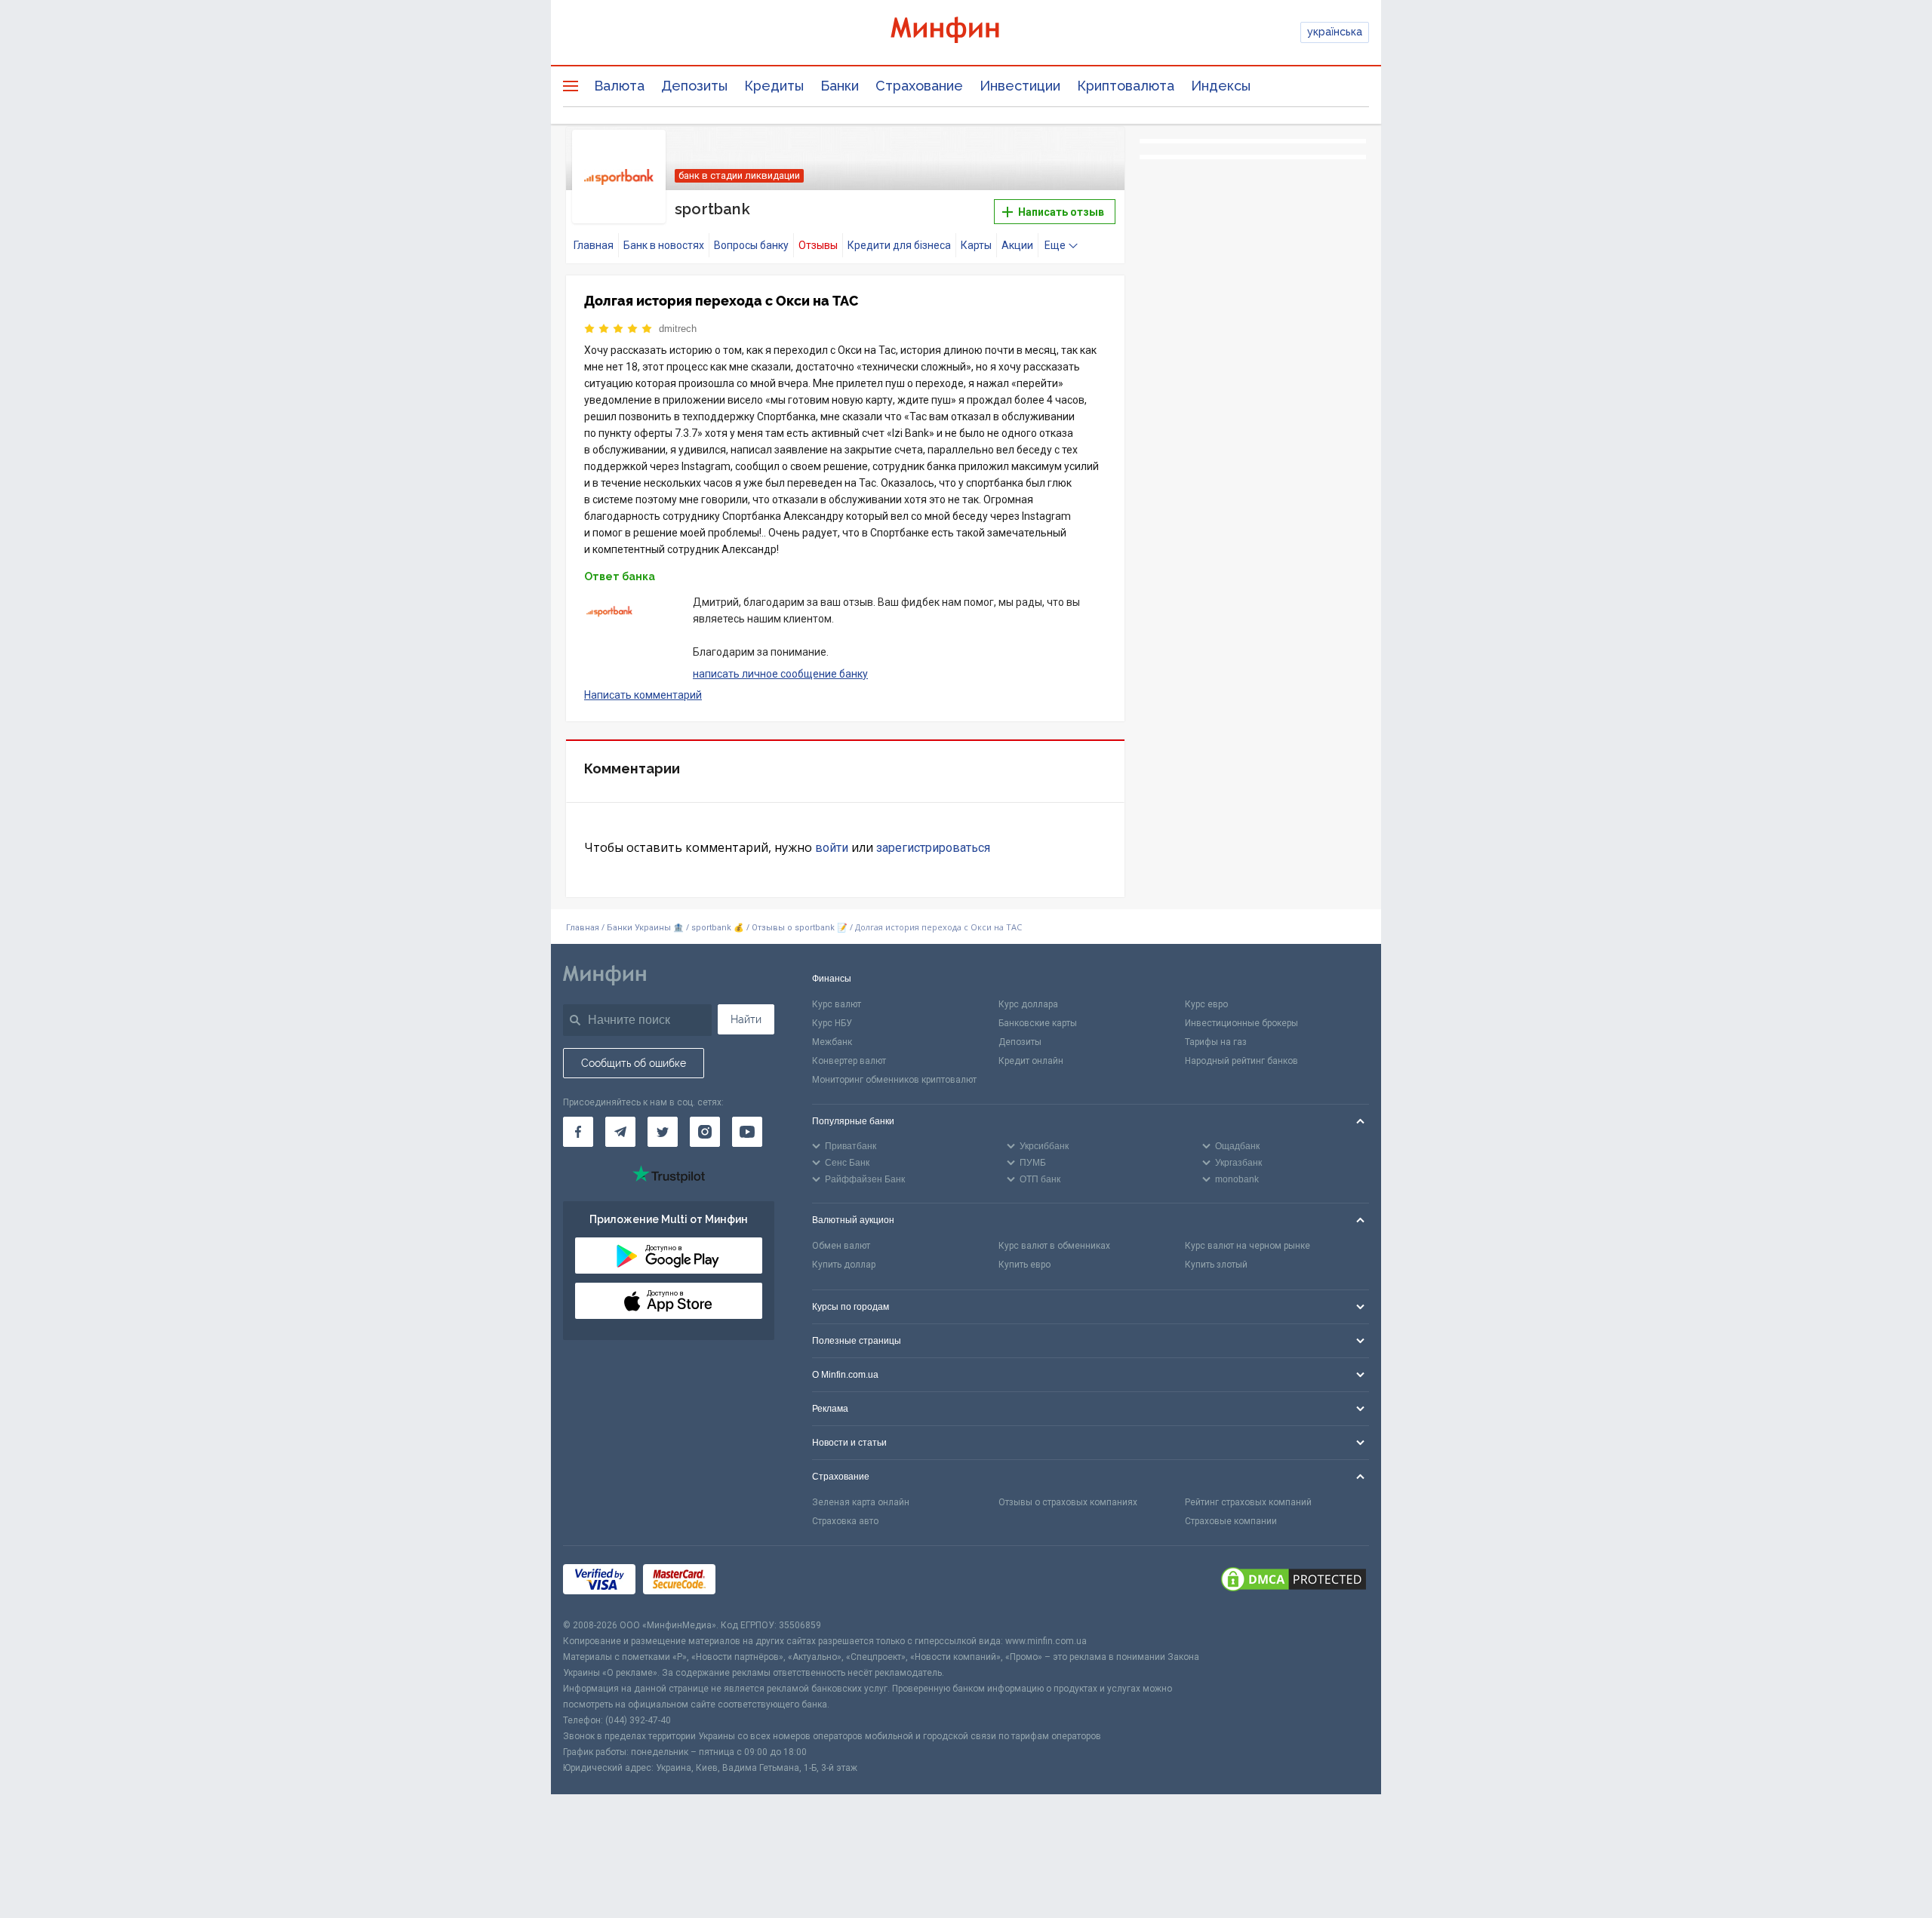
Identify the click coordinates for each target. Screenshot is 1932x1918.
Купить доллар (844, 1265)
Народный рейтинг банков (1241, 1061)
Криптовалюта (1126, 86)
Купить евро (1024, 1265)
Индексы (1221, 86)
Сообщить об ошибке (634, 1063)
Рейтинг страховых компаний (1248, 1502)
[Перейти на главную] (966, 32)
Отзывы (818, 245)
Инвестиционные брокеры (1241, 1023)
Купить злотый (1216, 1265)
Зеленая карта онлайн (861, 1502)
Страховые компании (1231, 1521)
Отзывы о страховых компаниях (1068, 1502)
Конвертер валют (849, 1061)
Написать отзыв (1060, 212)
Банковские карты (1038, 1023)
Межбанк (832, 1042)
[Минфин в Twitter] (663, 1132)
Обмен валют (841, 1246)
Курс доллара (1028, 1004)
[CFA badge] (757, 1582)
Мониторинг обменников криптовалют (894, 1080)
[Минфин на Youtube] (747, 1132)
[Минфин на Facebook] (578, 1132)
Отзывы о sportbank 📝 (801, 928)
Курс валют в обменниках (1054, 1246)
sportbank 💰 (718, 928)
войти (832, 848)
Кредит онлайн (1031, 1061)
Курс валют (837, 1004)
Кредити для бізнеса (899, 245)
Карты (976, 245)
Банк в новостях (664, 245)
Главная (594, 245)
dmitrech (678, 329)
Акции (1017, 245)
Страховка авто (845, 1521)
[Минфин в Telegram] (620, 1132)
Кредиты (774, 86)
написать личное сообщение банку (780, 674)
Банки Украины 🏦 (645, 928)
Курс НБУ (832, 1023)
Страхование (919, 86)
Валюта (619, 86)
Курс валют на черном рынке (1247, 1246)
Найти (746, 1019)
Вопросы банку (751, 245)
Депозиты (694, 86)
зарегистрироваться (933, 848)
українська (1335, 32)
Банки (840, 86)
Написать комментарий (643, 695)
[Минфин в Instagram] (705, 1132)
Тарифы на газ (1216, 1042)
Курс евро (1206, 1004)
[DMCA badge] (1294, 1581)
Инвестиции (1020, 86)
